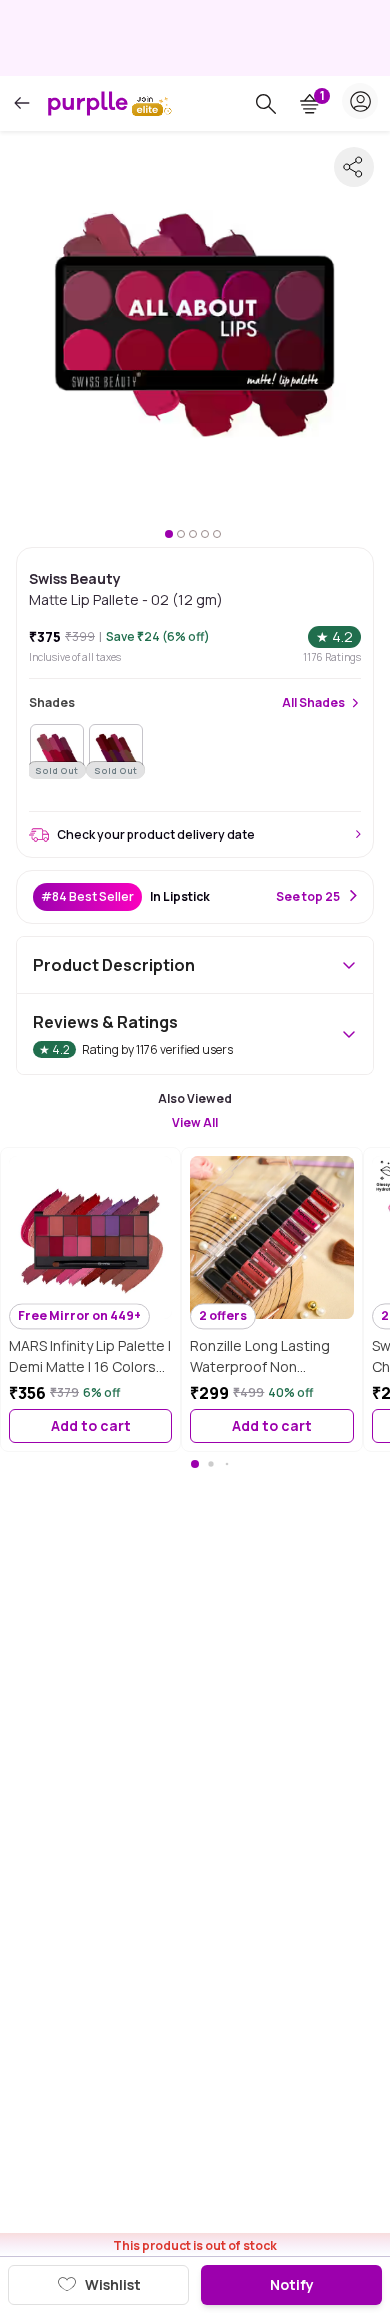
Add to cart (91, 1425)
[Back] (22, 103)
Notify (292, 2284)
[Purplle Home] (88, 103)
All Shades (313, 703)
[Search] (266, 104)
